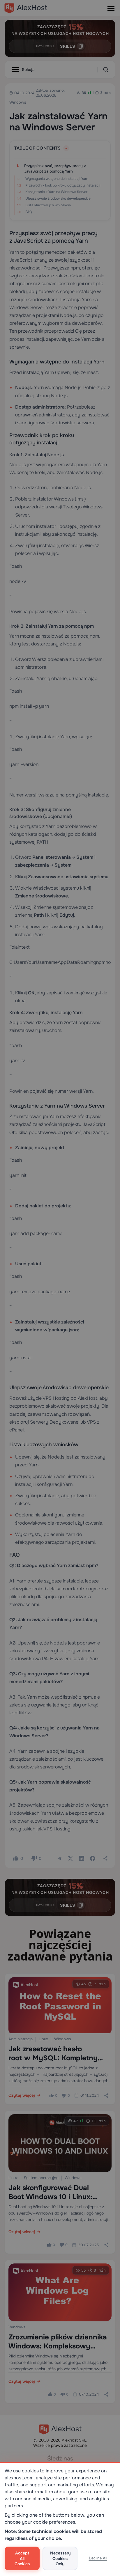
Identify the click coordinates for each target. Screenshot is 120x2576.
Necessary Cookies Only (60, 2558)
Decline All (98, 2558)
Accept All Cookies (22, 2558)
